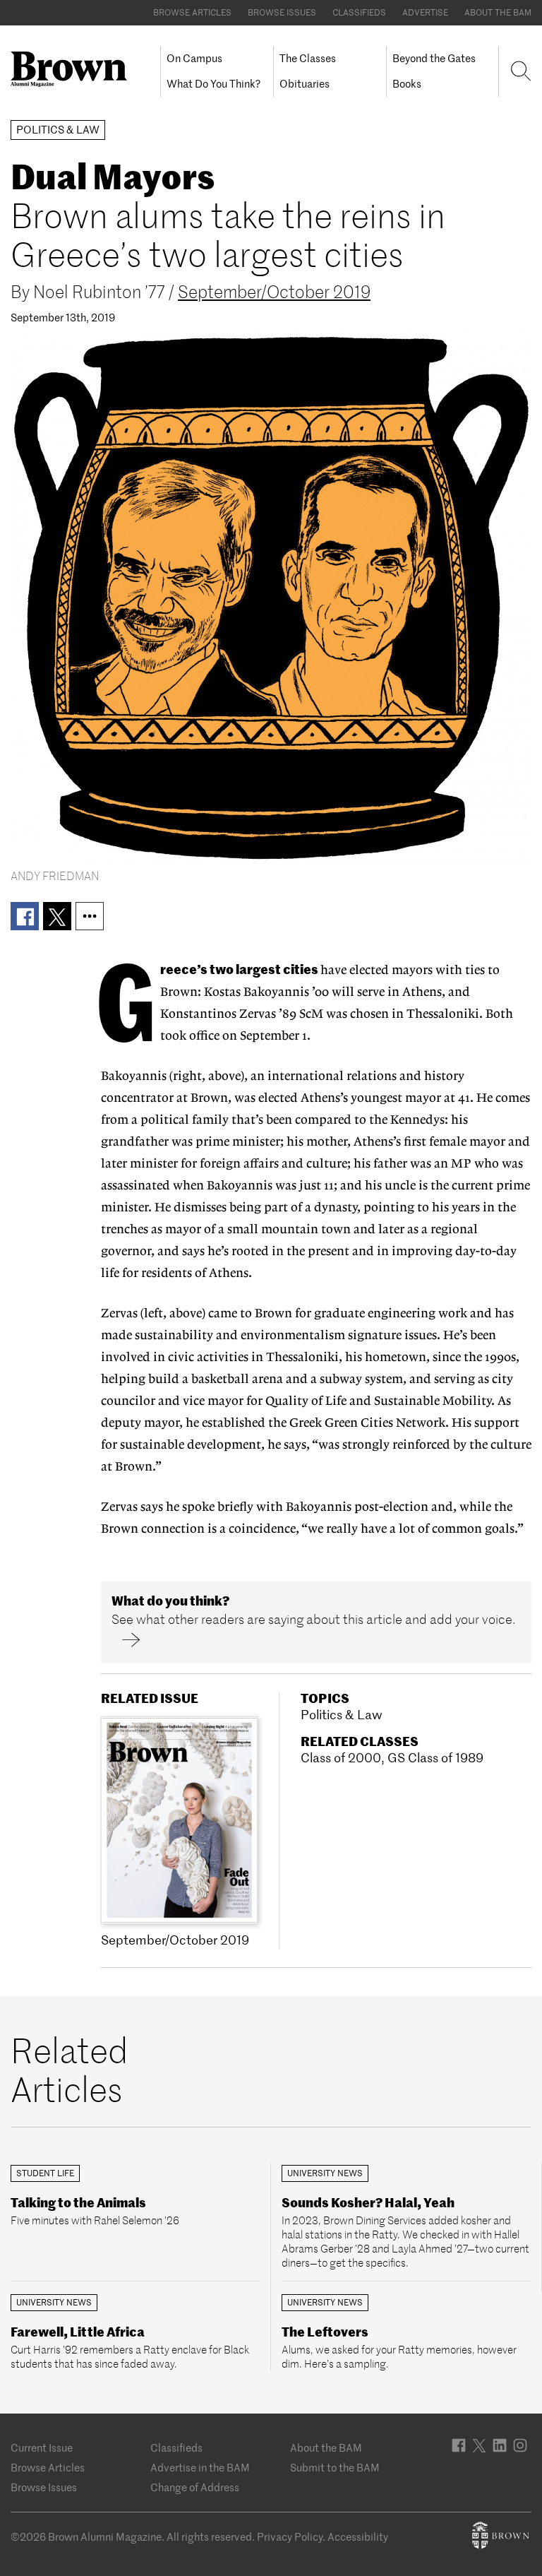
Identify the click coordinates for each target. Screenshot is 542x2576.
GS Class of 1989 (435, 1758)
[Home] (74, 69)
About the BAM (498, 12)
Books (407, 84)
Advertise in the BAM (200, 2468)
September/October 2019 (274, 292)
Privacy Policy (290, 2537)
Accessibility (358, 2537)
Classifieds (359, 12)
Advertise (425, 12)
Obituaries (305, 84)
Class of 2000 (341, 1758)
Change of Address (195, 2487)
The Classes (308, 58)
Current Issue (42, 2448)
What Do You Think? (213, 84)
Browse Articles (192, 12)
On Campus (194, 58)
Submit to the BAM (335, 2468)
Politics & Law (342, 1715)
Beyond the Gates (434, 58)
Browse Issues (282, 12)
